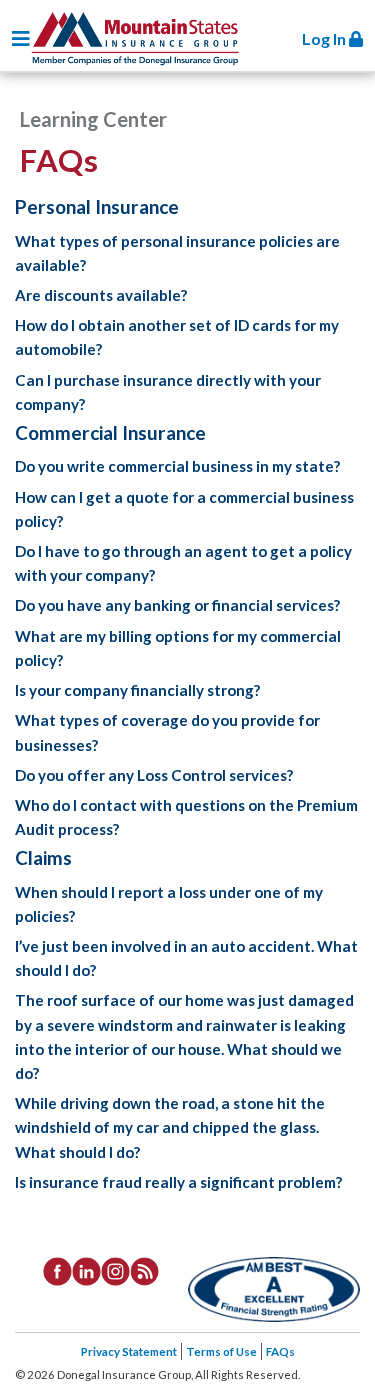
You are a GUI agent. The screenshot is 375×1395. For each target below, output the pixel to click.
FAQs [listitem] (280, 1351)
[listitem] (57, 1269)
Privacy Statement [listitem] (129, 1351)
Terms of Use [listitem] (221, 1351)
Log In (325, 38)
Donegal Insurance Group (134, 35)
